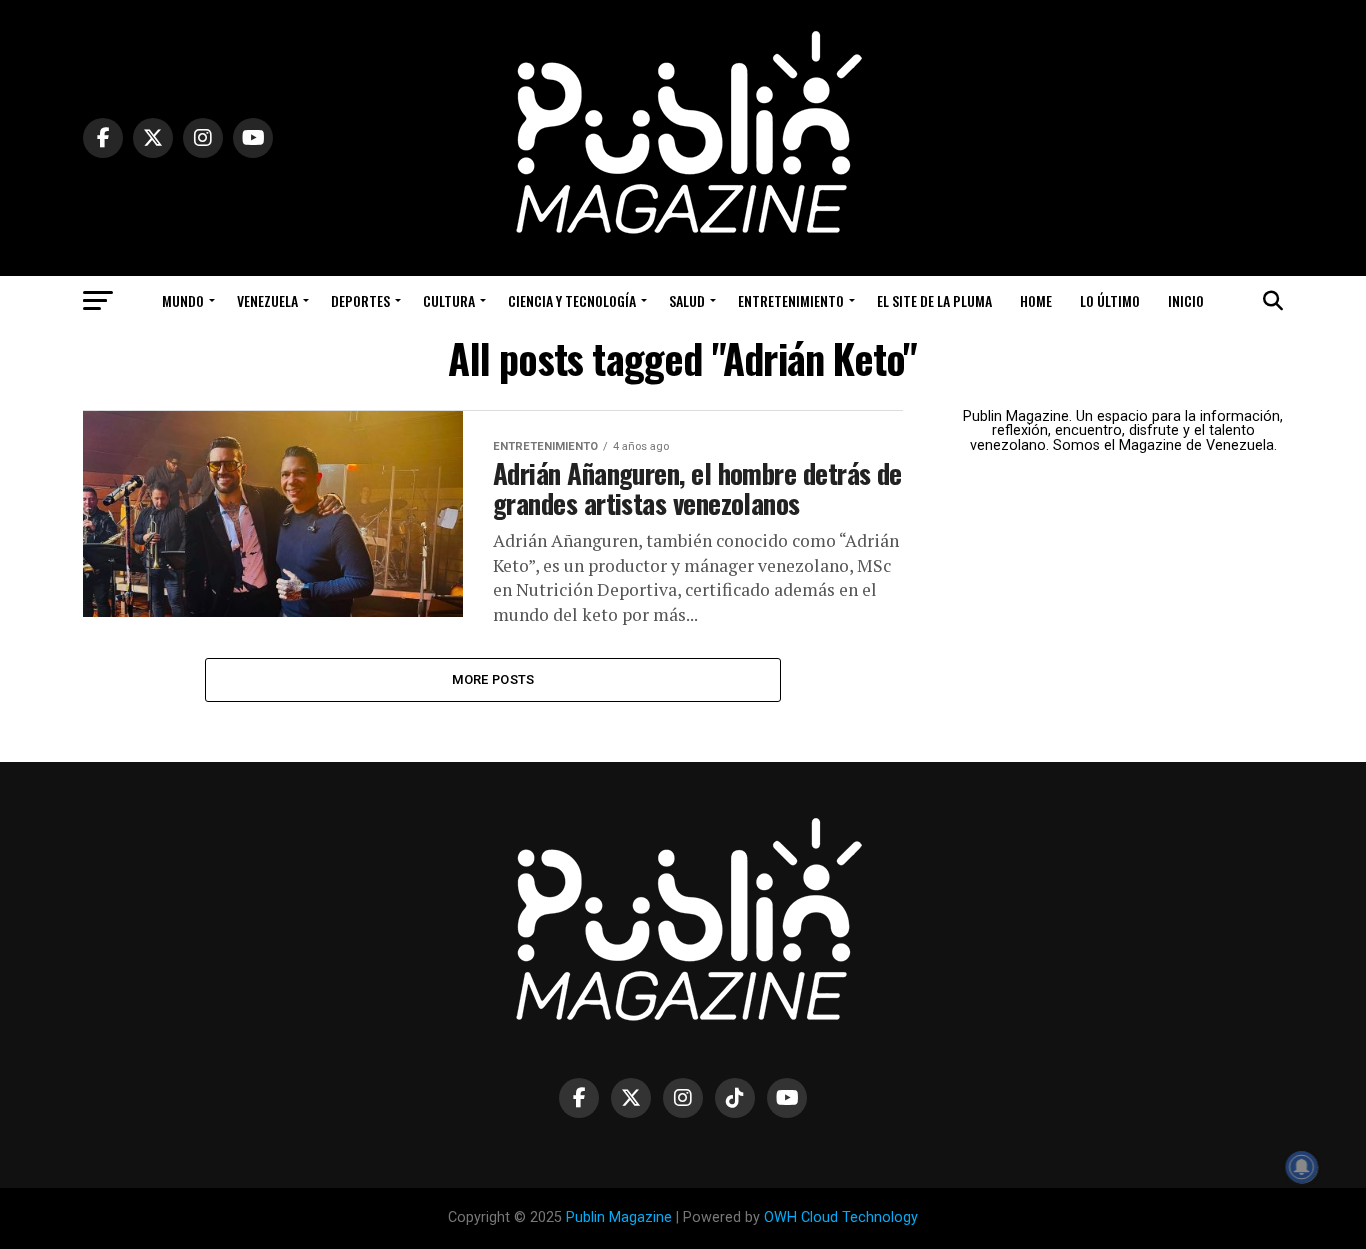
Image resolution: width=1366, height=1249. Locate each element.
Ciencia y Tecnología (572, 300)
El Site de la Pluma (934, 300)
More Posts (493, 679)
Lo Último (1110, 300)
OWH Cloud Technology (841, 1217)
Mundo (183, 300)
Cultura (449, 300)
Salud (687, 300)
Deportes (360, 300)
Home (1036, 300)
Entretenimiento (791, 300)
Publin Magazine (619, 1217)
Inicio (1186, 300)
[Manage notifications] (1302, 1167)
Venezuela (267, 300)
